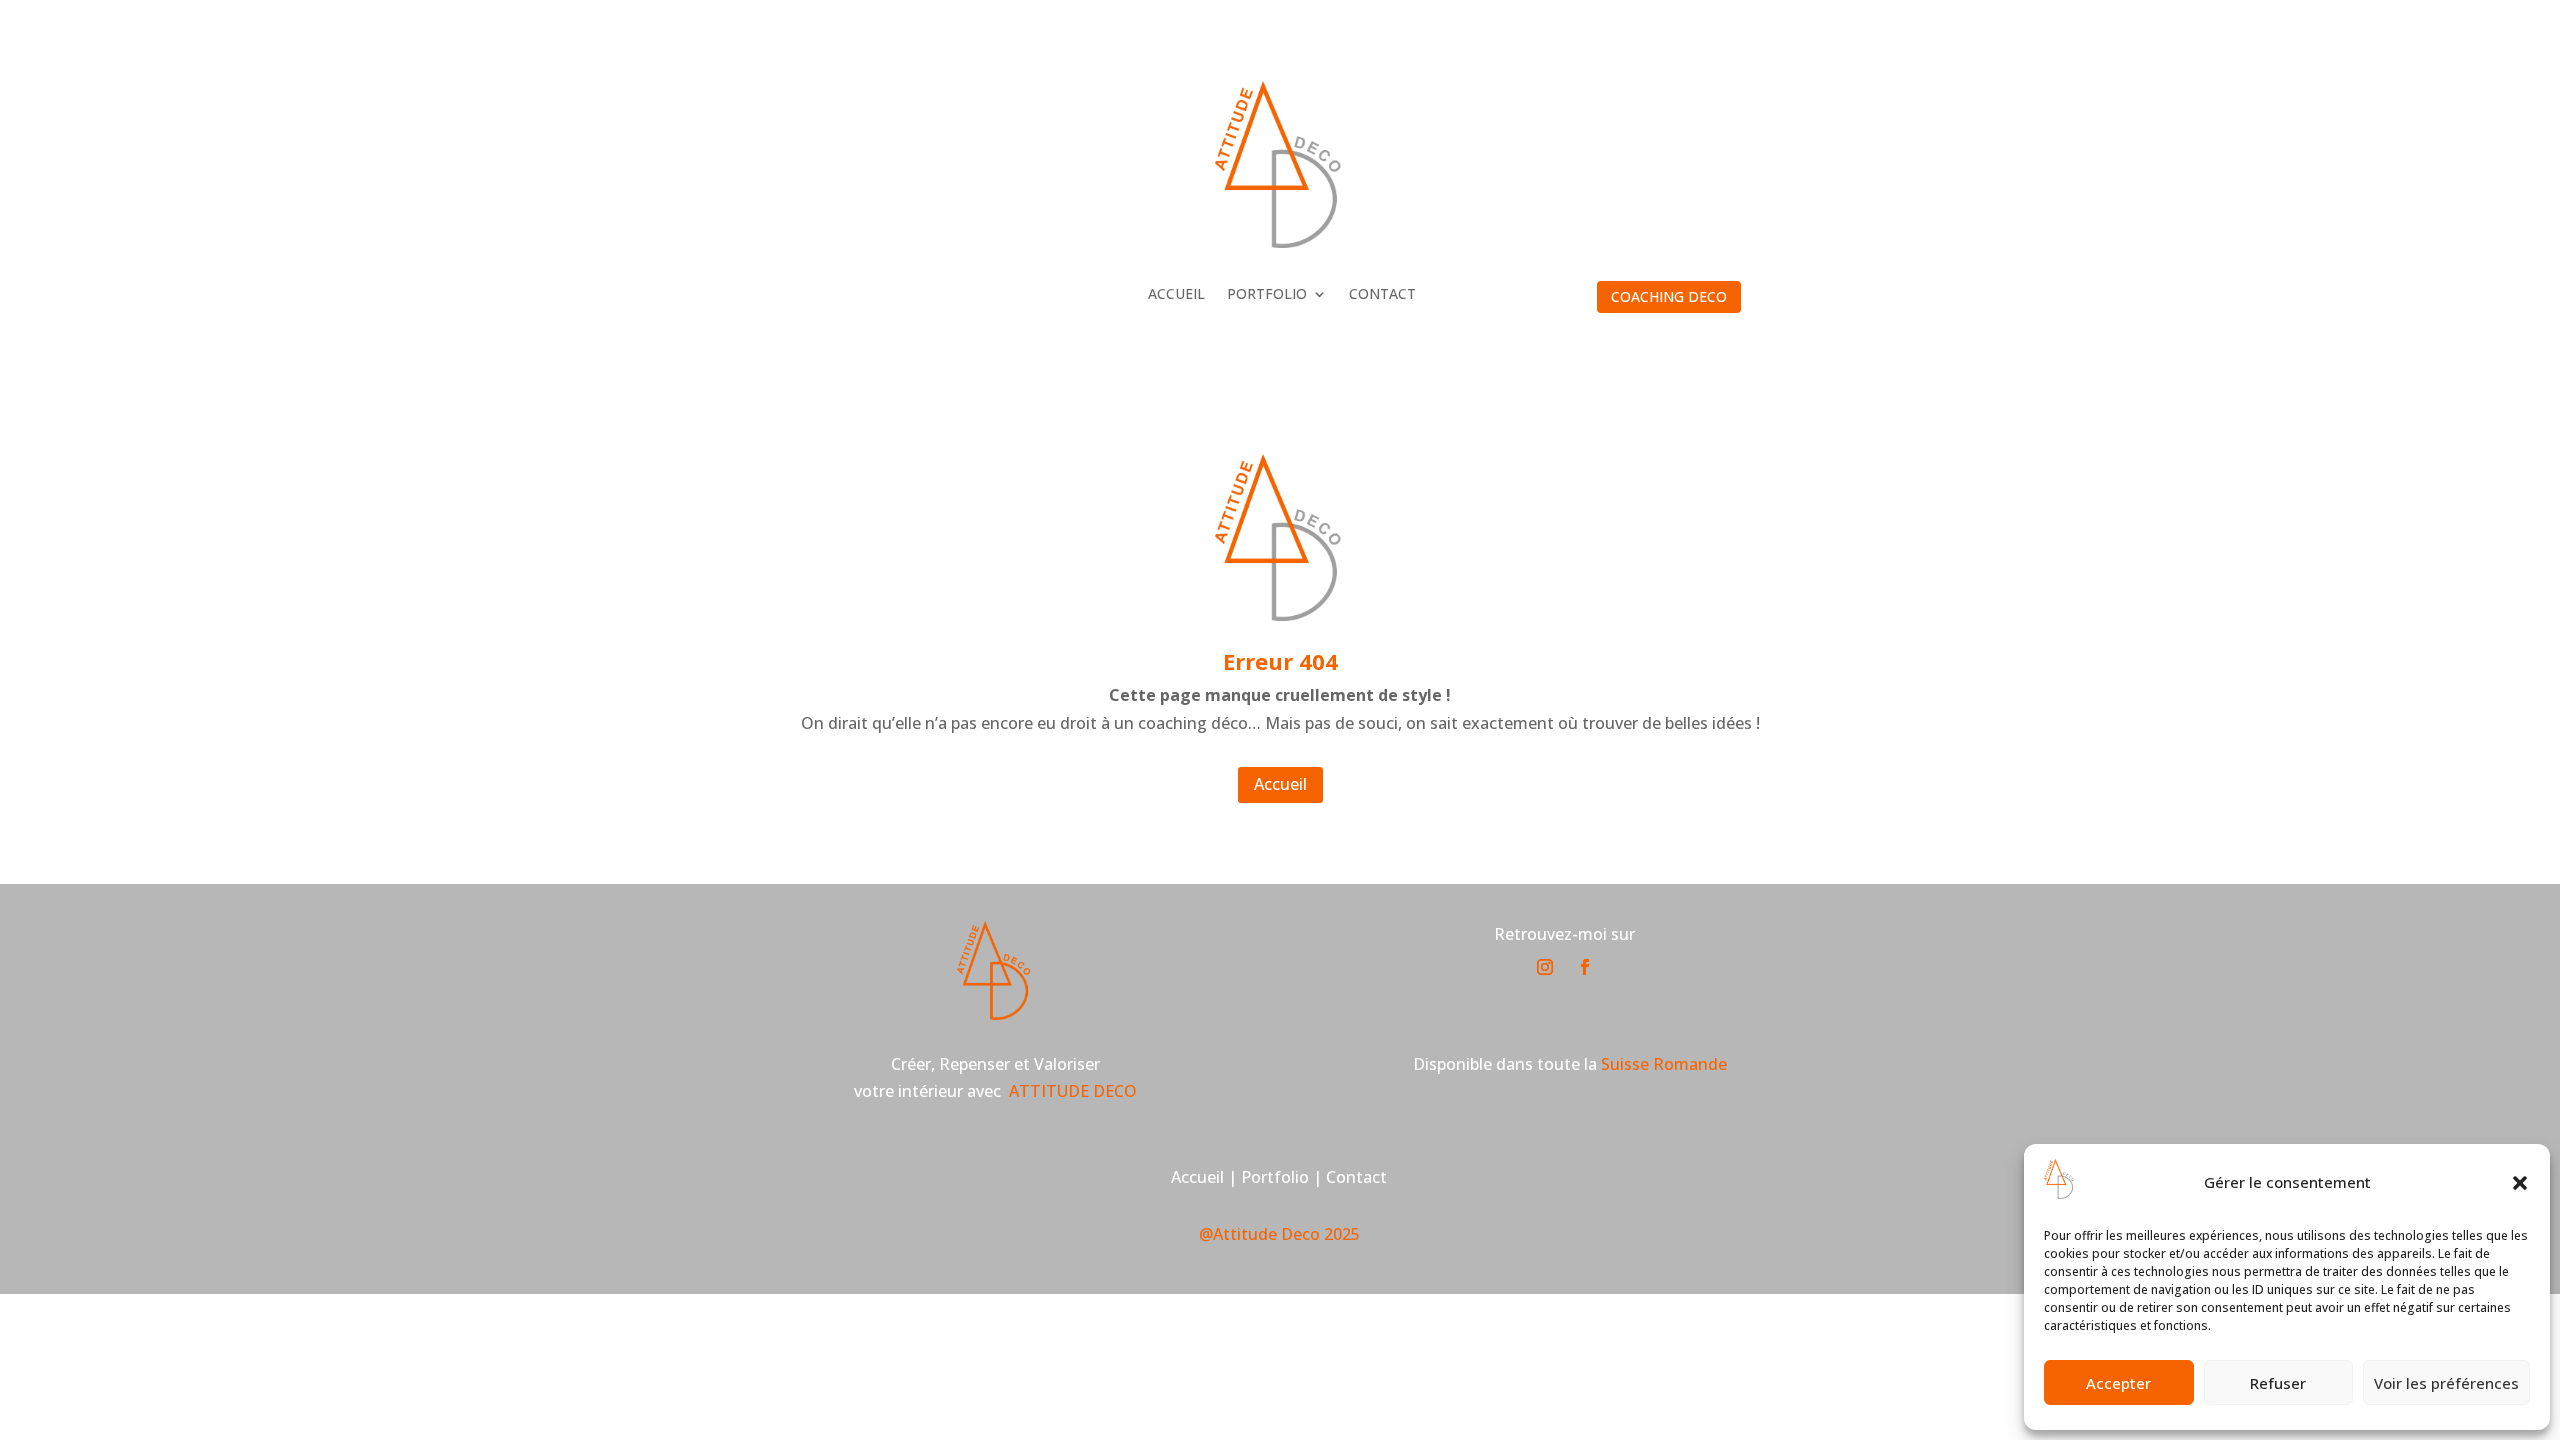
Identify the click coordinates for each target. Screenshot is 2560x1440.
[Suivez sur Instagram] (1545, 967)
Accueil (1280, 784)
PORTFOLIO (1267, 295)
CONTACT (1382, 295)
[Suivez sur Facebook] (1585, 967)
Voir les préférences (2446, 1383)
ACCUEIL (1176, 295)
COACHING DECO (1669, 296)
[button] (2520, 1183)
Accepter (2118, 1383)
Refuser (2278, 1383)
